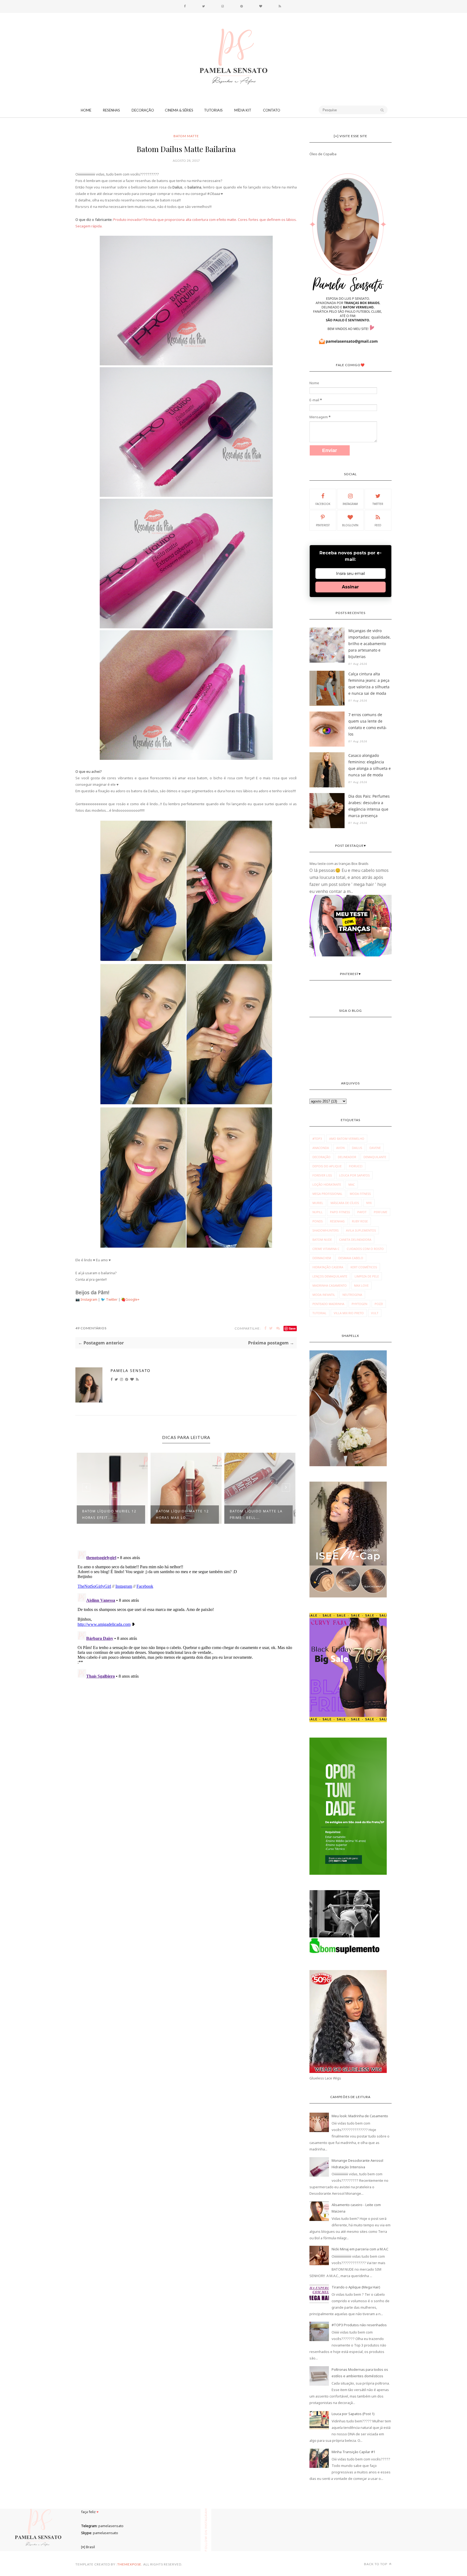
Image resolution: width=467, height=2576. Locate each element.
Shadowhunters (326, 1230)
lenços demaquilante (330, 1276)
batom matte (186, 136)
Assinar (350, 587)
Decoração (143, 110)
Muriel (318, 1203)
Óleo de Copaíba (323, 154)
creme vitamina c (326, 1249)
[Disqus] (186, 1616)
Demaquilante (375, 1157)
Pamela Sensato (131, 1370)
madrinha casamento (330, 1285)
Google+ (132, 1299)
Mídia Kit (243, 110)
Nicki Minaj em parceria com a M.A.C (360, 2249)
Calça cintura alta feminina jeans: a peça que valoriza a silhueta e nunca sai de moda (369, 684)
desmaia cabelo (351, 1258)
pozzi (379, 1304)
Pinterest (323, 525)
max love (361, 1285)
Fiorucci (356, 1166)
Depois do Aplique (327, 1166)
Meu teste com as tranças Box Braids (339, 864)
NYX (369, 1203)
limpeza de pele (367, 1276)
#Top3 (317, 1139)
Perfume (381, 1212)
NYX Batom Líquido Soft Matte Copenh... (256, 1514)
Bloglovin (350, 525)
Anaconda (321, 1148)
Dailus (357, 1148)
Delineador (347, 1157)
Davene (375, 1148)
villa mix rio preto (349, 1313)
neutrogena (352, 1295)
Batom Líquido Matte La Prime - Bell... (182, 1514)
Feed (378, 525)
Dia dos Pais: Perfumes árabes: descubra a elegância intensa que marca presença (369, 806)
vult (375, 1313)
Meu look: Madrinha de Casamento (360, 2116)
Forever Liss (322, 1175)
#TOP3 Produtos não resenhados (359, 2325)
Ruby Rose (360, 1221)
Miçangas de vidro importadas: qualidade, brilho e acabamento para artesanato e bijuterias (369, 644)
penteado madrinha (328, 1304)
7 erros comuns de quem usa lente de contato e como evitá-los (368, 724)
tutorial (319, 1313)
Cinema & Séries (179, 110)
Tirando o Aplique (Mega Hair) (356, 2287)
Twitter (112, 1299)
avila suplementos (361, 1230)
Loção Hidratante (327, 1184)
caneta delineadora (355, 1240)
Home (86, 110)
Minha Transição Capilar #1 (353, 2452)
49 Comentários (91, 1328)
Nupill (318, 1212)
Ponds (318, 1221)
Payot (362, 1212)
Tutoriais (213, 110)
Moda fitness (360, 1194)
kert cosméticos (364, 1267)
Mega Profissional (327, 1194)
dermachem (322, 1258)
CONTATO (272, 110)
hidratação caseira (328, 1267)
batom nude (322, 1240)
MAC (352, 1184)
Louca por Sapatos (354, 1175)
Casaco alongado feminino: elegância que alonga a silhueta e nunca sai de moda (370, 765)
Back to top (376, 2564)
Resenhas (111, 110)
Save (292, 1328)
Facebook (323, 504)
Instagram (89, 1299)
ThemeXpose (129, 2564)
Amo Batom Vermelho (347, 1139)
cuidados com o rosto (365, 1249)
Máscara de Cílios (345, 1203)
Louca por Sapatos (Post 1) (353, 2414)
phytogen (359, 1304)
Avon (340, 1148)
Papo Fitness (340, 1212)
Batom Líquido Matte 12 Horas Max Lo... (109, 1514)
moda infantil (324, 1295)
